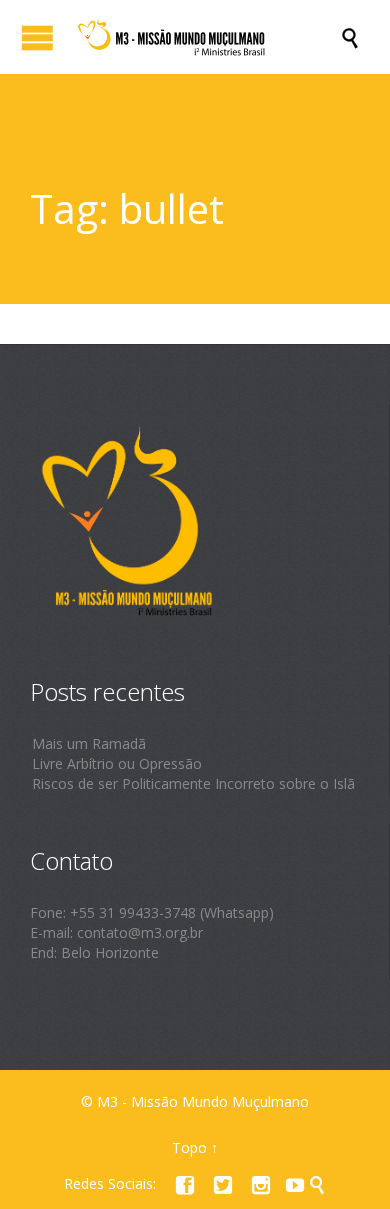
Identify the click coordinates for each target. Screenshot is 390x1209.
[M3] (205, 37)
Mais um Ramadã (89, 743)
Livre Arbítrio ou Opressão (117, 763)
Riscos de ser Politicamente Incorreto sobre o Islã (193, 783)
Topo (189, 1147)
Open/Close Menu (37, 37)
